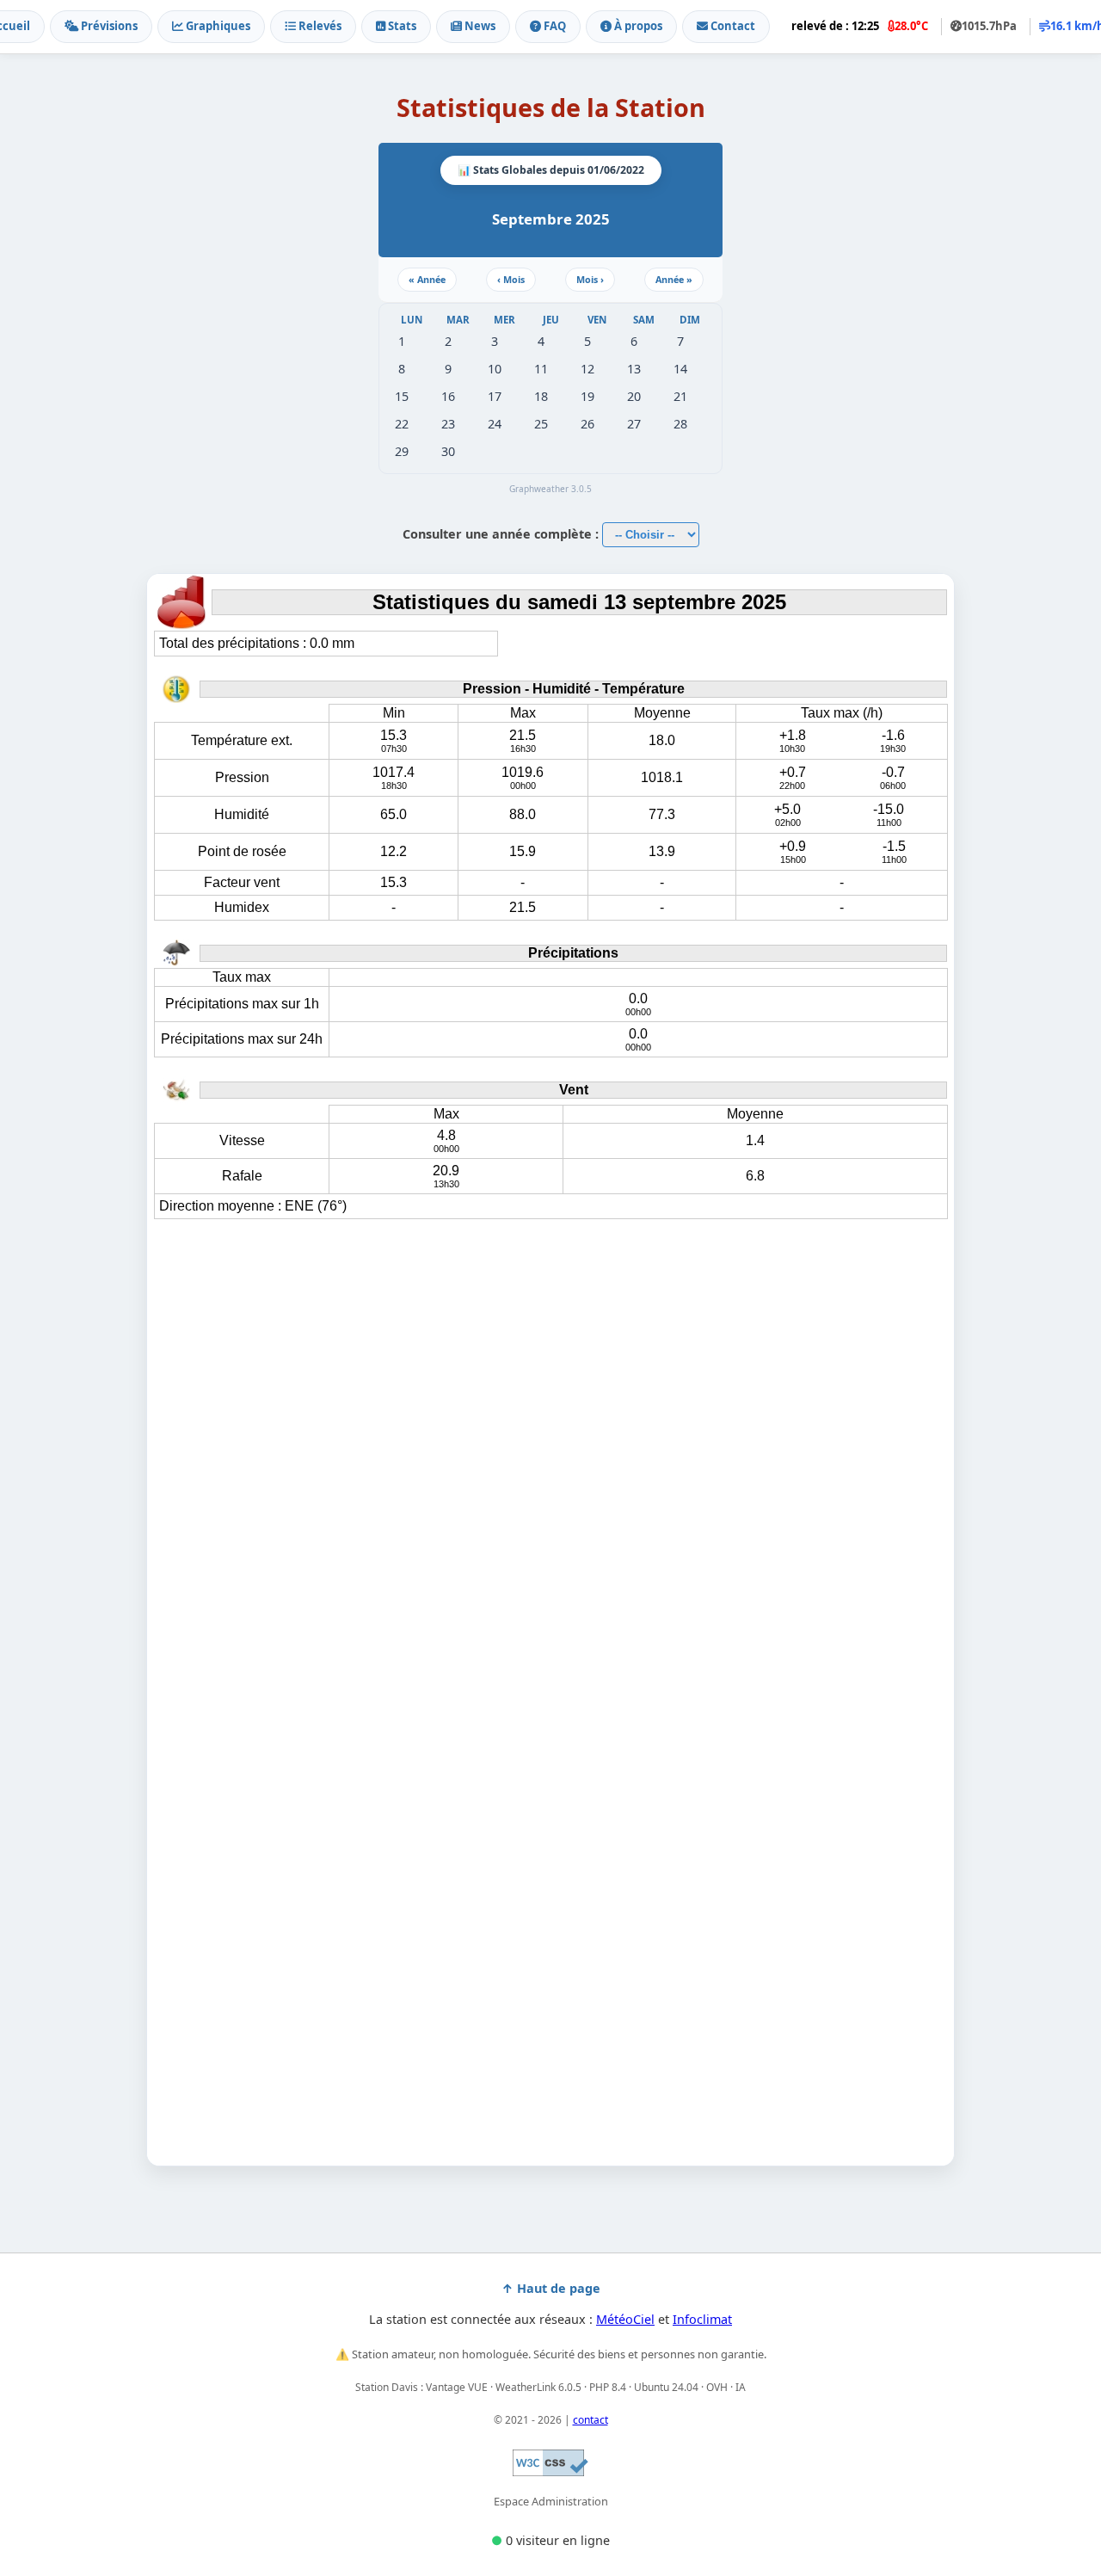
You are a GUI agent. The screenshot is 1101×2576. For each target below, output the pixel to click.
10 (495, 369)
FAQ (554, 26)
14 (680, 369)
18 (541, 396)
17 (495, 396)
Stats (401, 26)
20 (634, 396)
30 (448, 451)
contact (590, 2420)
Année (427, 279)
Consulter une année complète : (502, 534)
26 (587, 424)
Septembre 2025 (551, 219)
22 (402, 424)
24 (495, 424)
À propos (637, 26)
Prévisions (108, 26)
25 (541, 424)
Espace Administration (551, 2501)
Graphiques (217, 26)
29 (402, 451)
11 (541, 369)
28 (680, 424)
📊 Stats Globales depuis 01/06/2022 (551, 170)
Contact (732, 26)
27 (634, 424)
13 (634, 369)
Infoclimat (702, 2319)
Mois (511, 279)
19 (587, 396)
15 (402, 396)
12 (587, 369)
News (479, 26)
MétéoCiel (625, 2319)
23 (448, 424)
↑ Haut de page (551, 2288)
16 (448, 396)
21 (680, 396)
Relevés (319, 26)
